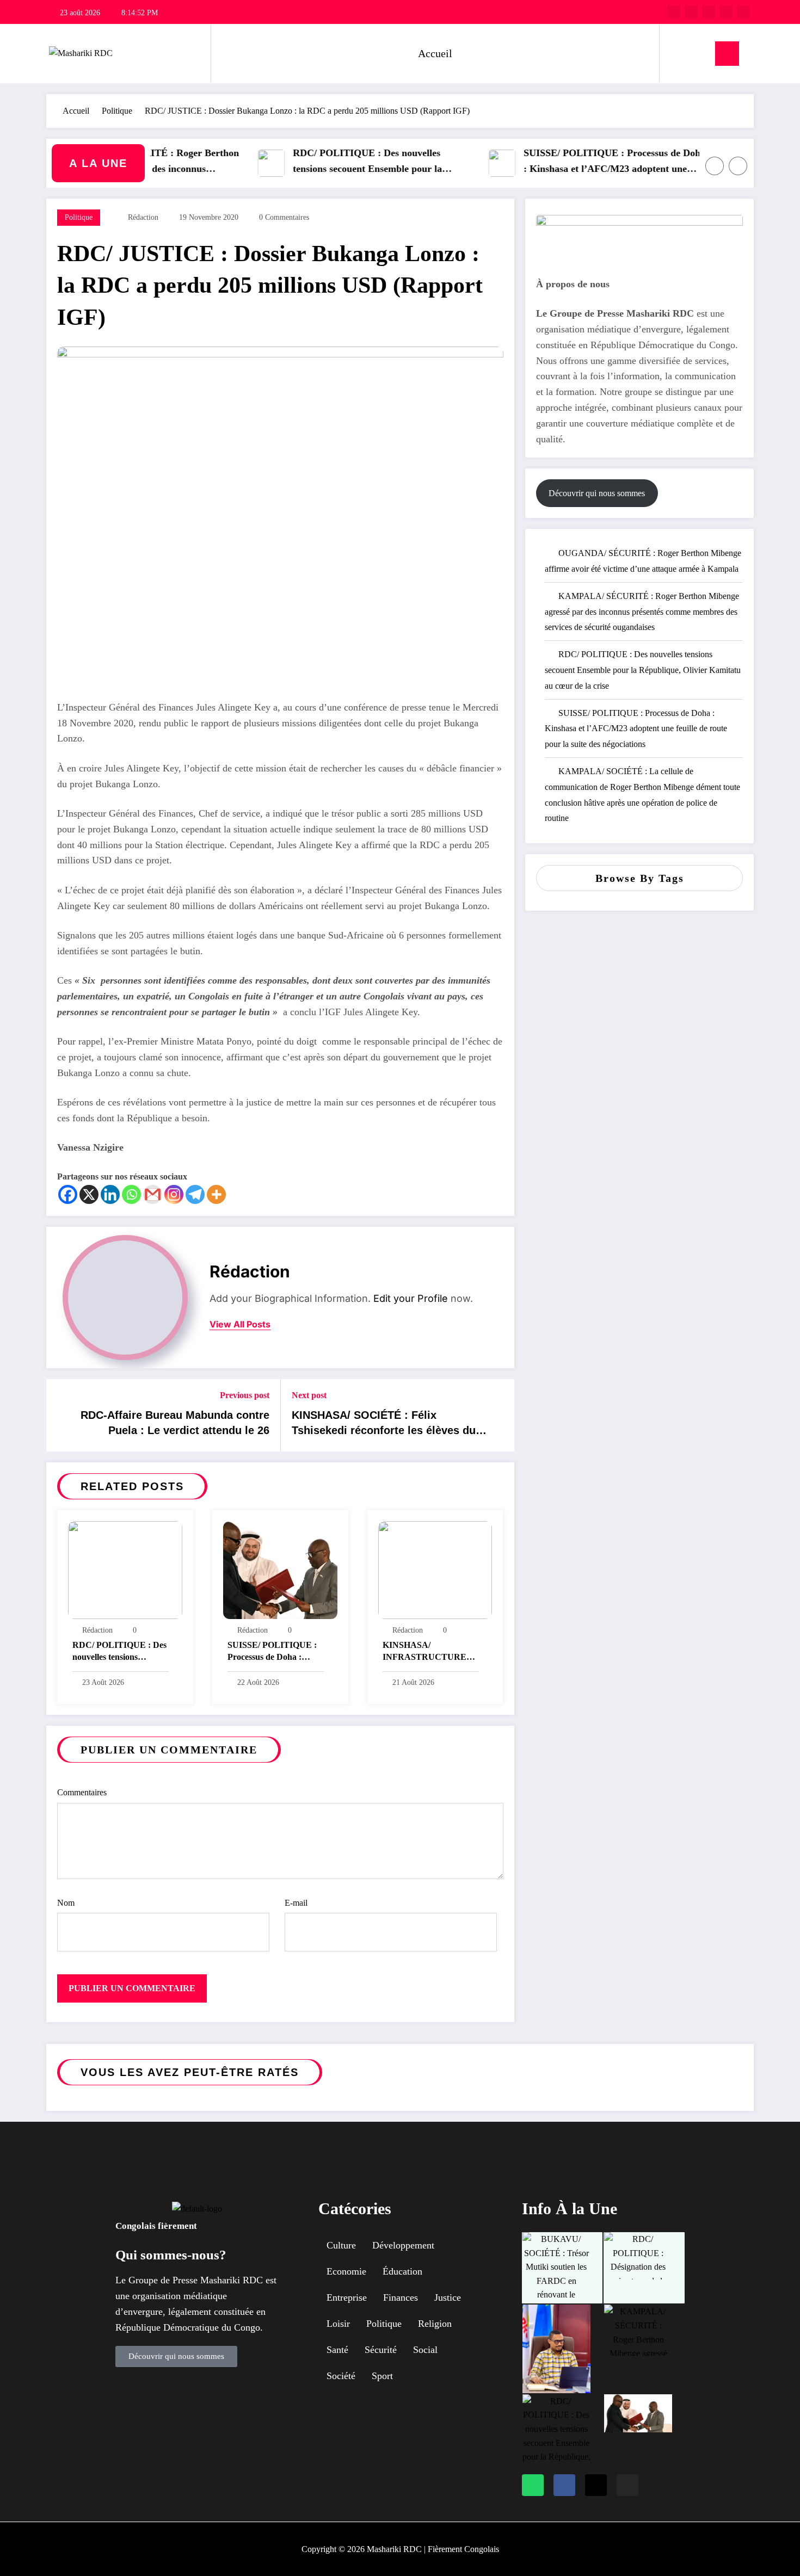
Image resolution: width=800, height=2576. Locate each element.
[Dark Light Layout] (699, 53)
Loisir (338, 2324)
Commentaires (82, 1792)
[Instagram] (174, 1194)
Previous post (245, 1395)
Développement (403, 2245)
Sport (382, 2376)
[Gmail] (153, 1194)
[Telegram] (195, 1194)
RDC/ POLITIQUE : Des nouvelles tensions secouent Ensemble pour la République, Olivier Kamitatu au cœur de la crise (349, 162)
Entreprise (347, 2297)
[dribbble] (709, 12)
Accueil (435, 53)
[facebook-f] (674, 12)
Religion (435, 2324)
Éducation (402, 2271)
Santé (337, 2350)
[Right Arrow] (738, 166)
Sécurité (381, 2350)
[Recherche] (679, 53)
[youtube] (743, 12)
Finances (401, 2297)
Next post (309, 1395)
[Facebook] (68, 1194)
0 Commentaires (284, 217)
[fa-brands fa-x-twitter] (691, 12)
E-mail (296, 1903)
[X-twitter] (596, 2485)
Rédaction (143, 217)
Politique (79, 217)
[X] (89, 1194)
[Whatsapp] (131, 1194)
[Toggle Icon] (727, 54)
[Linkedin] (110, 1194)
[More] (216, 1194)
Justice (448, 2297)
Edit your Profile (411, 1298)
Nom (66, 1903)
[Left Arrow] (715, 166)
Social (425, 2350)
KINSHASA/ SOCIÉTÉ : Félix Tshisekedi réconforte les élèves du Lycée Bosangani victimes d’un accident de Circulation (384, 1425)
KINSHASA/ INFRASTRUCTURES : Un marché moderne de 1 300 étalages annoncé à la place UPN (429, 1653)
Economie (346, 2271)
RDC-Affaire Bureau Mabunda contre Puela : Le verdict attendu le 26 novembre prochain (175, 1425)
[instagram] (726, 12)
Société (341, 2376)
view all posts (240, 1324)
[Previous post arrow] (61, 1416)
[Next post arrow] (499, 1416)
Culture (341, 2245)
